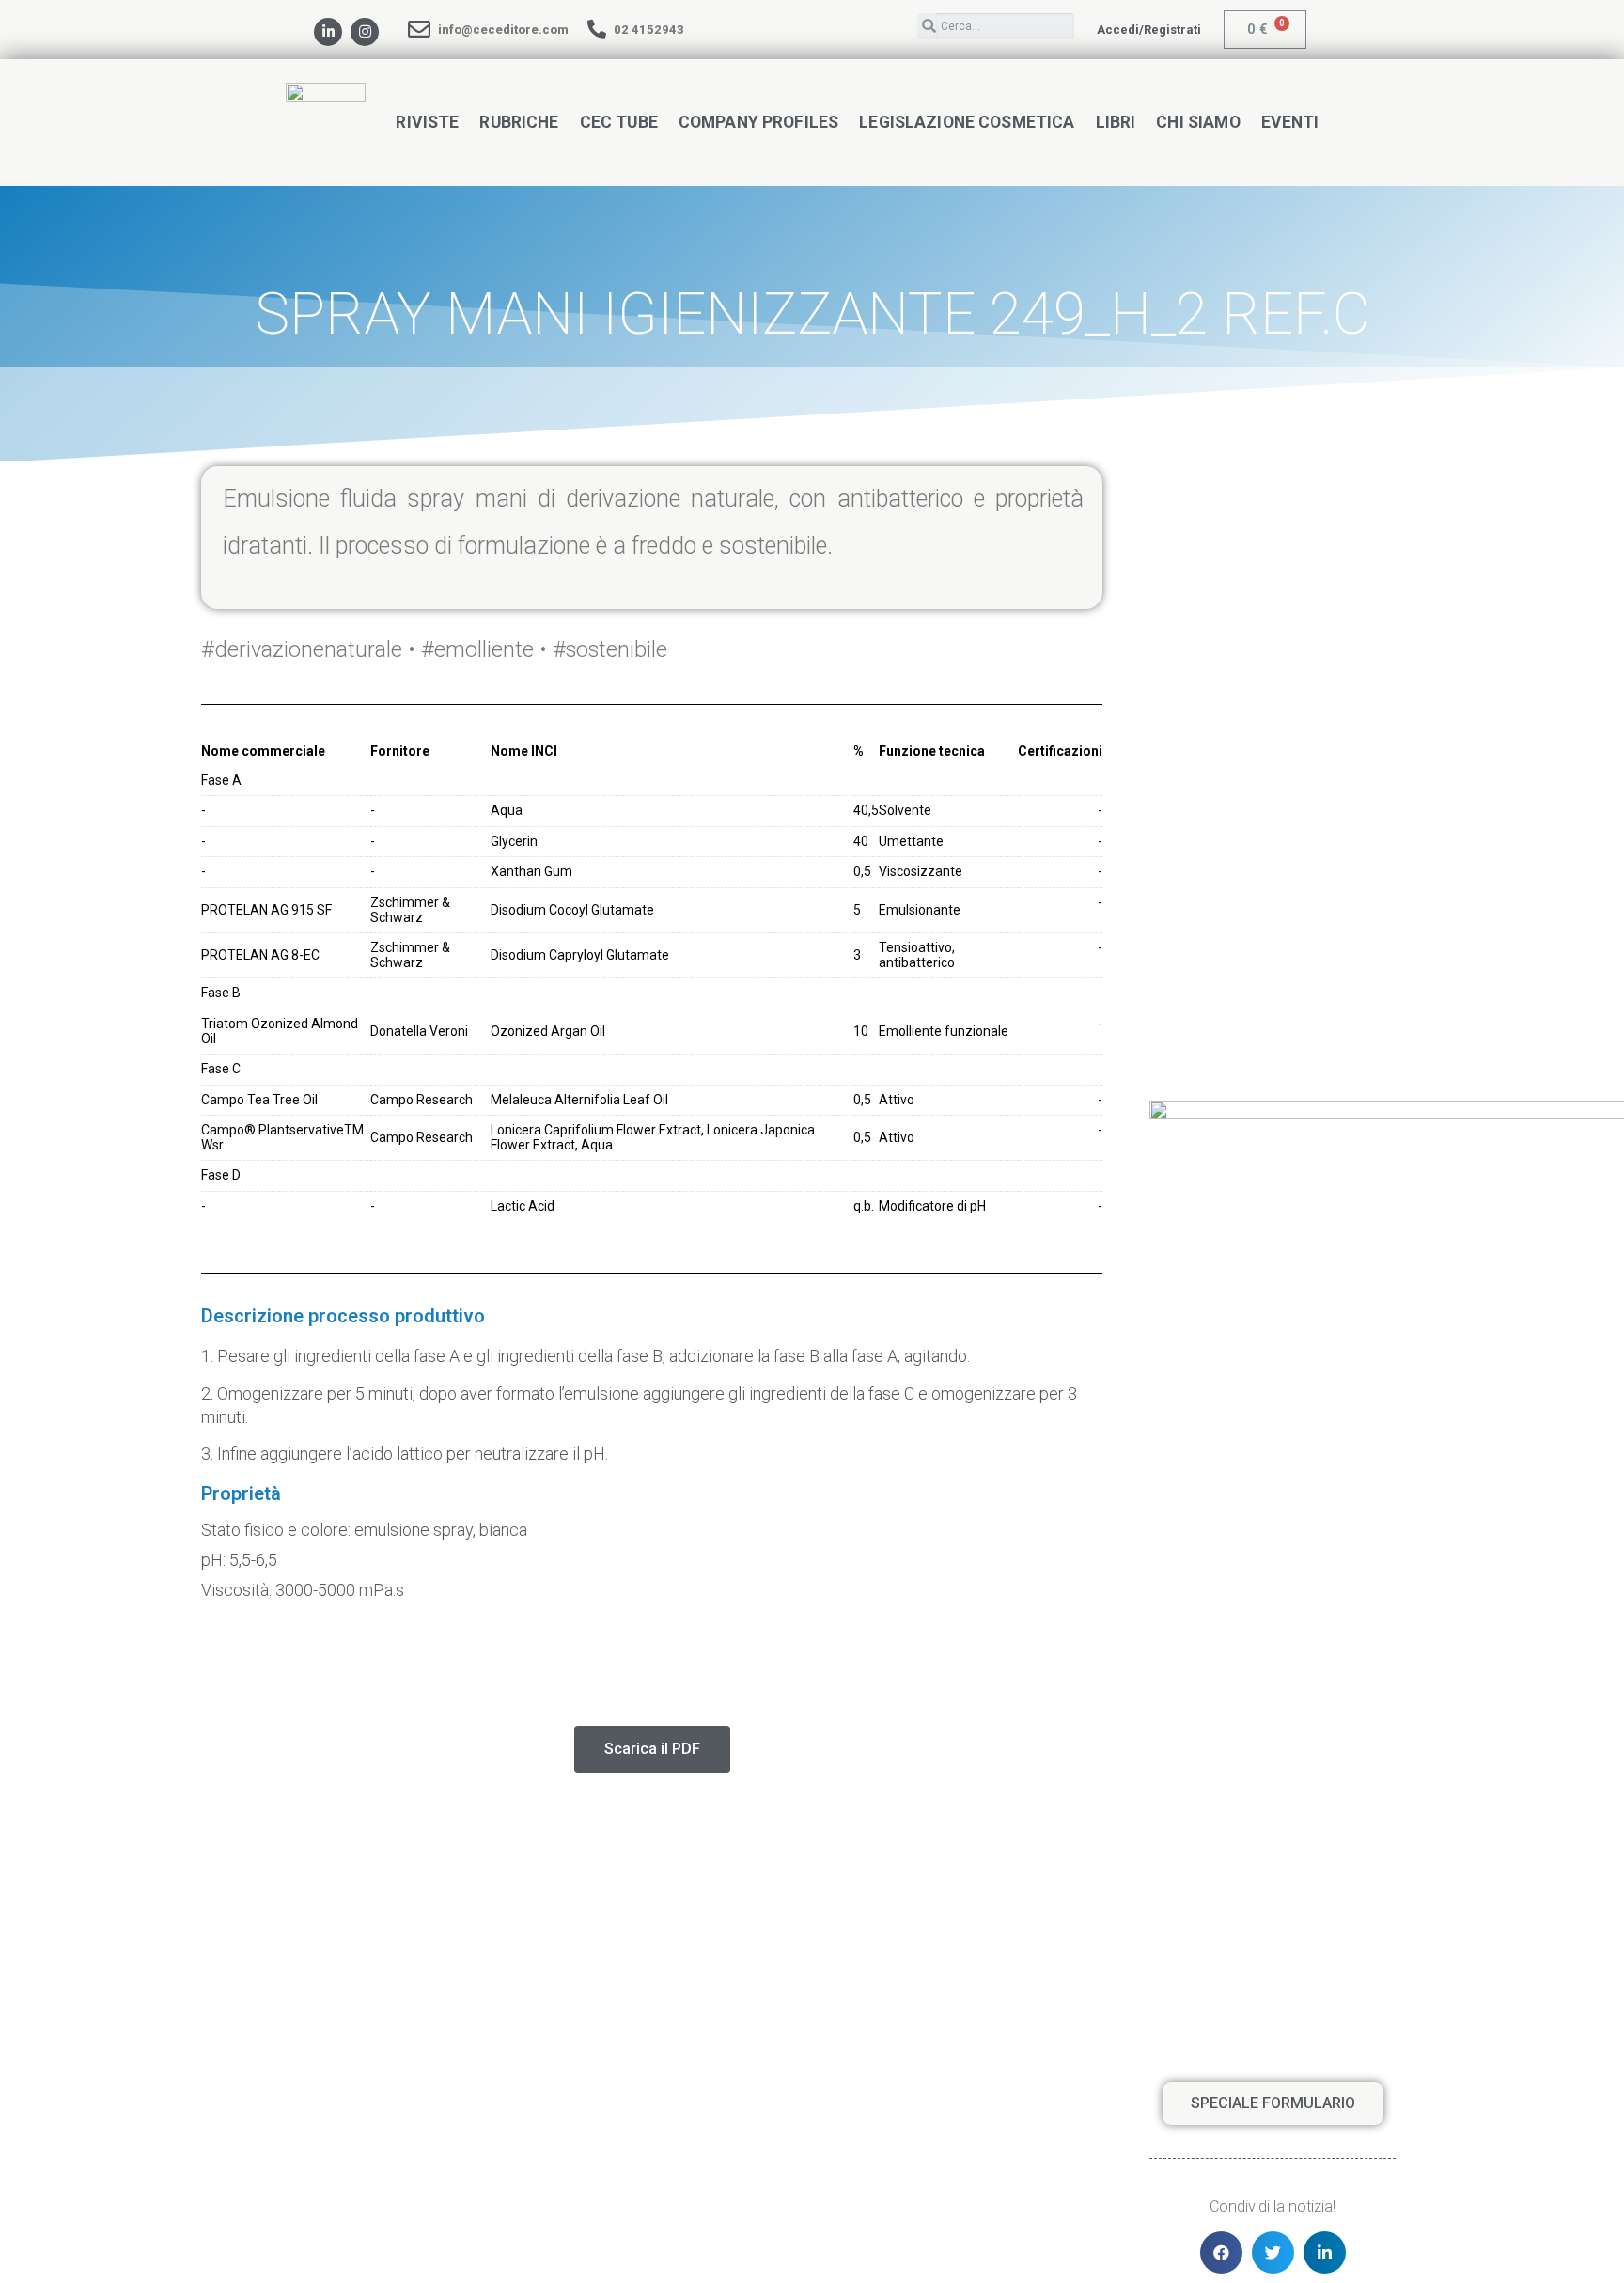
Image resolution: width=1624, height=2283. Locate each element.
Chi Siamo (1198, 122)
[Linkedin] (328, 32)
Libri (1116, 122)
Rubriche (519, 122)
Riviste (427, 122)
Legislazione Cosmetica (967, 122)
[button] (1149, 30)
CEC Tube (619, 122)
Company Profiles (758, 122)
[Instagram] (365, 32)
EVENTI (1290, 122)
